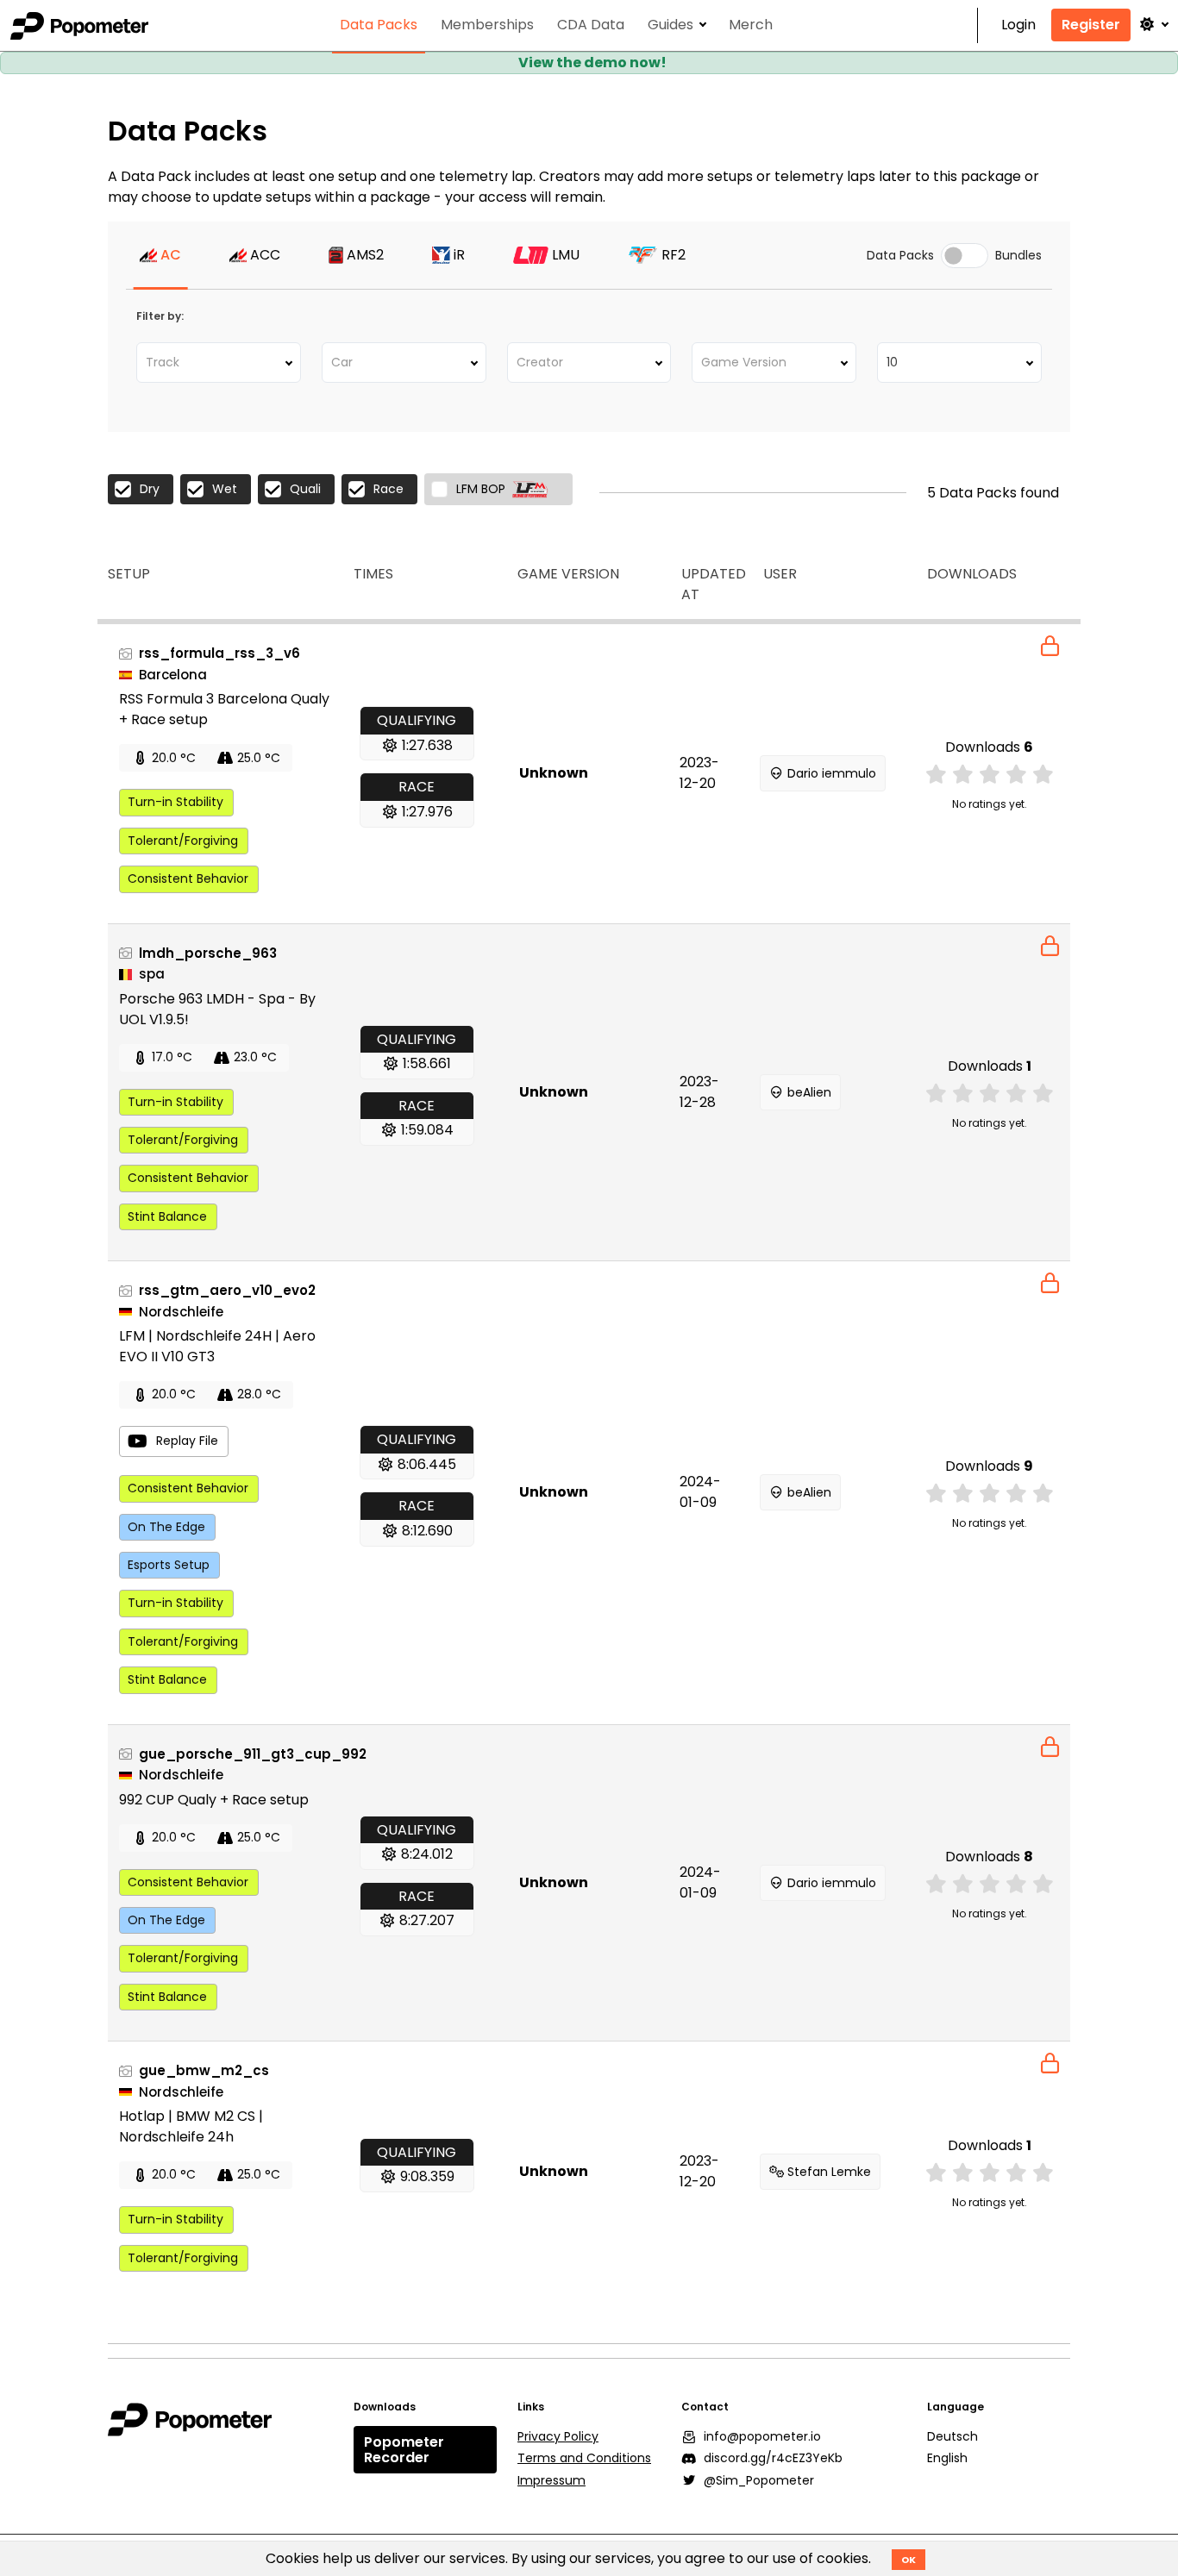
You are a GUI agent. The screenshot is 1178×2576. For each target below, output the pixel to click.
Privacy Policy (558, 2436)
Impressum (551, 2480)
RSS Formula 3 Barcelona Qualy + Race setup (224, 709)
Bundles (1018, 256)
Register (1091, 25)
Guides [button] (670, 25)
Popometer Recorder (404, 2450)
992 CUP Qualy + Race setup (214, 1800)
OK (909, 2560)
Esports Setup (169, 1565)
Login (1018, 25)
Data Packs (379, 25)
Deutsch (952, 2436)
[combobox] (219, 363)
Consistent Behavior (188, 878)
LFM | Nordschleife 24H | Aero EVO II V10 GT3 (217, 1346)
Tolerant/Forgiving (183, 841)
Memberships (487, 25)
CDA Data (591, 25)
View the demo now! (592, 63)
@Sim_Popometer (759, 2480)
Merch (751, 25)
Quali (305, 489)
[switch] (965, 256)
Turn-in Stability (175, 802)
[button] (1153, 25)
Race (388, 489)
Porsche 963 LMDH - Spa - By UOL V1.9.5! (217, 1009)
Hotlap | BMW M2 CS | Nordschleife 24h (191, 2126)
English (947, 2458)
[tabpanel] (589, 493)
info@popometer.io (762, 2436)
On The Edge (166, 1527)
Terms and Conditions (584, 2458)
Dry (150, 489)
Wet (225, 489)
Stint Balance (167, 1216)
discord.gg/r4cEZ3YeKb (773, 2458)
